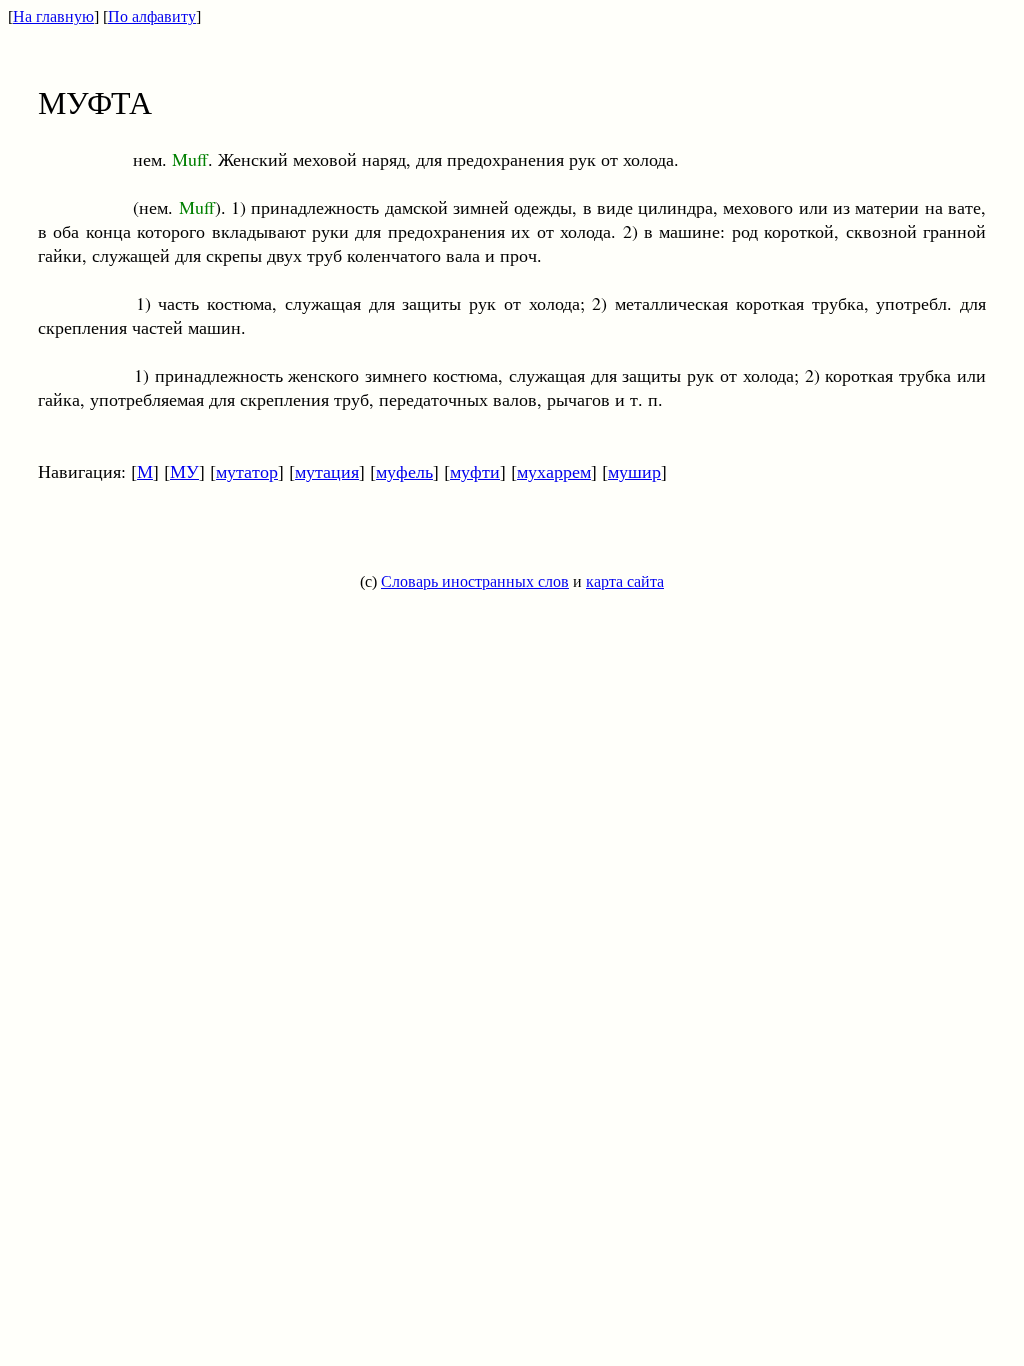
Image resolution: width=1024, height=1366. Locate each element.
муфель (404, 471)
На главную (53, 16)
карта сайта (625, 581)
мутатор (247, 471)
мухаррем (554, 471)
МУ (184, 471)
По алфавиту (152, 16)
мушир (634, 471)
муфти (475, 471)
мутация (327, 471)
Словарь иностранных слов (475, 581)
